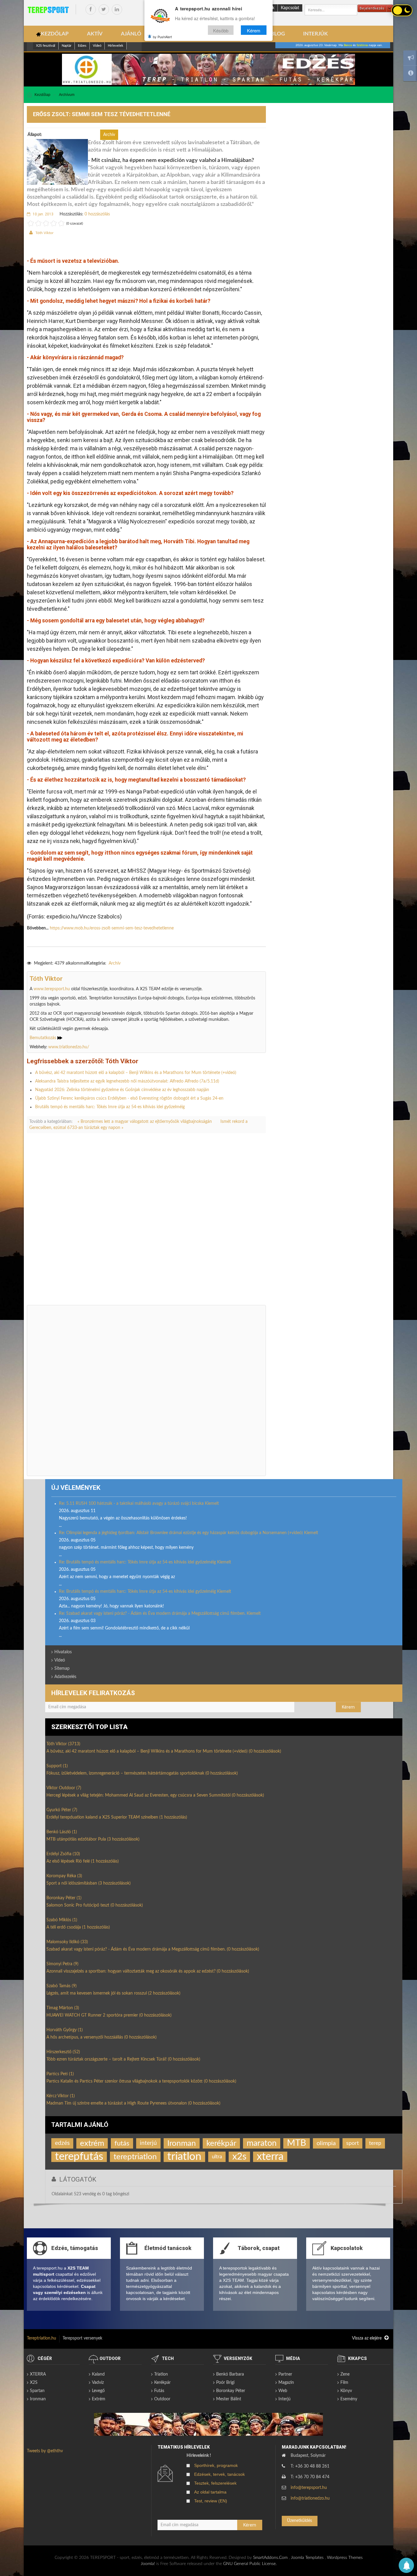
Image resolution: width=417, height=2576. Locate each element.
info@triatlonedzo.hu (310, 2498)
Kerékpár (162, 2383)
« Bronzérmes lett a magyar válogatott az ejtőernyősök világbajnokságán (145, 1122)
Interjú (285, 2399)
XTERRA (38, 2374)
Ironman (182, 2143)
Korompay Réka (64, 1876)
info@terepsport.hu (309, 2488)
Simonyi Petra (62, 1964)
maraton (262, 2143)
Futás (159, 2391)
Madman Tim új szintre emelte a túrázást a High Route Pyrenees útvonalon (133, 2103)
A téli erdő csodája (78, 1927)
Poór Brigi (225, 2383)
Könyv (346, 2391)
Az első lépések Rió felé (83, 1861)
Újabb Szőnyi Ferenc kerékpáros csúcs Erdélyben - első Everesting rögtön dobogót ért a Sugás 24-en (129, 1098)
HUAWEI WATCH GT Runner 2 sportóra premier (109, 2015)
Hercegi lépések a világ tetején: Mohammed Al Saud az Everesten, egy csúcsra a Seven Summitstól (155, 1795)
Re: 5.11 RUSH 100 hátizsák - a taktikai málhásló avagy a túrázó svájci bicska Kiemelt (139, 1504)
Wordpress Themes (345, 2558)
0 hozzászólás (97, 214)
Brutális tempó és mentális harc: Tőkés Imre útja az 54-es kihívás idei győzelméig (110, 1107)
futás (122, 2143)
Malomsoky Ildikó (67, 1942)
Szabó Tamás (62, 1986)
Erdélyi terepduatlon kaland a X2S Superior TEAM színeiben (117, 1817)
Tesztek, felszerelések (215, 2483)
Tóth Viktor (44, 233)
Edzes (82, 46)
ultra (217, 2157)
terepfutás (79, 2157)
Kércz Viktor (61, 2096)
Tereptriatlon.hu (42, 2338)
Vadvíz (98, 2383)
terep (375, 2143)
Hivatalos (63, 1652)
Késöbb (221, 30)
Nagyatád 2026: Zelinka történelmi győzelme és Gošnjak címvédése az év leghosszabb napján (122, 1090)
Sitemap (62, 1669)
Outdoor (162, 2399)
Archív (115, 963)
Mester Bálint (229, 2399)
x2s (239, 2157)
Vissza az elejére (367, 2338)
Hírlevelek (116, 46)
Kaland (98, 2374)
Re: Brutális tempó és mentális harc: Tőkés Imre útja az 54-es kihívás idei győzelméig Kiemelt (145, 1562)
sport (352, 2143)
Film (344, 2383)
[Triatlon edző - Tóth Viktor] (209, 69)
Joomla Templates (307, 2558)
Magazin (286, 2383)
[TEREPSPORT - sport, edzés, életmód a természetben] (48, 10)
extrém (92, 2143)
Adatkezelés (65, 1677)
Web (283, 2391)
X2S (34, 2383)
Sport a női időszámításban (89, 1883)
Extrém (99, 2399)
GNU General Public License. (250, 2564)
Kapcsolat (290, 8)
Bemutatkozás (44, 1038)
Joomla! (148, 2564)
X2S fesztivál (46, 46)
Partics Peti (60, 2074)
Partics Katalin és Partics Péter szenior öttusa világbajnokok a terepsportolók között (141, 2081)
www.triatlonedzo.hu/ (69, 1047)
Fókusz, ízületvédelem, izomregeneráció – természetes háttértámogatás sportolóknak (142, 1773)
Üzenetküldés (299, 2521)
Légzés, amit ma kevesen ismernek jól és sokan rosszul (113, 1993)
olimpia (326, 2143)
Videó (97, 46)
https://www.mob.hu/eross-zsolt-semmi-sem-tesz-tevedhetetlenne (112, 928)
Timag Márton (63, 2008)
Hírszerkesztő (63, 2052)
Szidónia (362, 45)
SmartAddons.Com (270, 2558)
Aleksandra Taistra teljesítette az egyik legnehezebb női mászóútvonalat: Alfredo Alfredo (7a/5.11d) (127, 1081)
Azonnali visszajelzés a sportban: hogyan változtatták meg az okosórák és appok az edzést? (148, 1971)
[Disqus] (146, 1223)
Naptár (67, 46)
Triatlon (161, 2374)
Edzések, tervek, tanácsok (219, 2474)
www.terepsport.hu (52, 989)
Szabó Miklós (62, 1920)
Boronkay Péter (64, 1898)
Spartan (37, 2391)
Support (57, 1766)
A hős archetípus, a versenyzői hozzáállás (102, 2037)
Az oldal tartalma (210, 2492)
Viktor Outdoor (64, 1788)
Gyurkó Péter (62, 1810)
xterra (270, 2157)
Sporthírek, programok (216, 2465)
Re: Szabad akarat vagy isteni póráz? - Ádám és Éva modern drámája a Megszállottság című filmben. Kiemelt (160, 1614)
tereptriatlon (135, 2157)
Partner (285, 2374)
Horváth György (65, 2030)
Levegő (98, 2391)
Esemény (349, 2399)
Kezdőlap (42, 95)
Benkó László (62, 1832)
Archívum (67, 95)
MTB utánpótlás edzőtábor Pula (93, 1839)
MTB (297, 2143)
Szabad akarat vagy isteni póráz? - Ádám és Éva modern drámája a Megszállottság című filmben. (153, 1949)
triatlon (184, 2157)
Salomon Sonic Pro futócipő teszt (95, 1905)
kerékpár (221, 2143)
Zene (345, 2374)
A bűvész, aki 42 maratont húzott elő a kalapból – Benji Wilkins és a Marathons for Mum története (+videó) (136, 1073)
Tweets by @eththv (45, 2451)
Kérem (254, 30)
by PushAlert (162, 37)
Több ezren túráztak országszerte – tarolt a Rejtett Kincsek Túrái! (123, 2059)
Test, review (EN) (211, 2501)
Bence (348, 45)
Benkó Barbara (230, 2374)
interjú (148, 2143)
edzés (62, 2143)
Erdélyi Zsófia (63, 1854)
